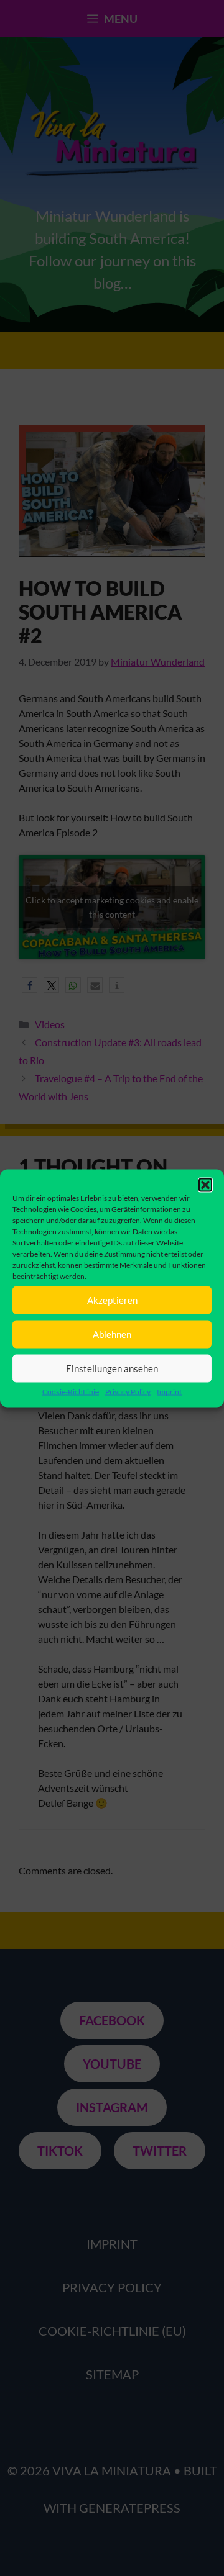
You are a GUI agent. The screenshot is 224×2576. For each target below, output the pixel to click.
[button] (205, 1185)
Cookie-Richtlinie (71, 1391)
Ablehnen (112, 1334)
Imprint (169, 1391)
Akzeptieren (112, 1300)
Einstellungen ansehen (112, 1368)
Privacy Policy (128, 1391)
